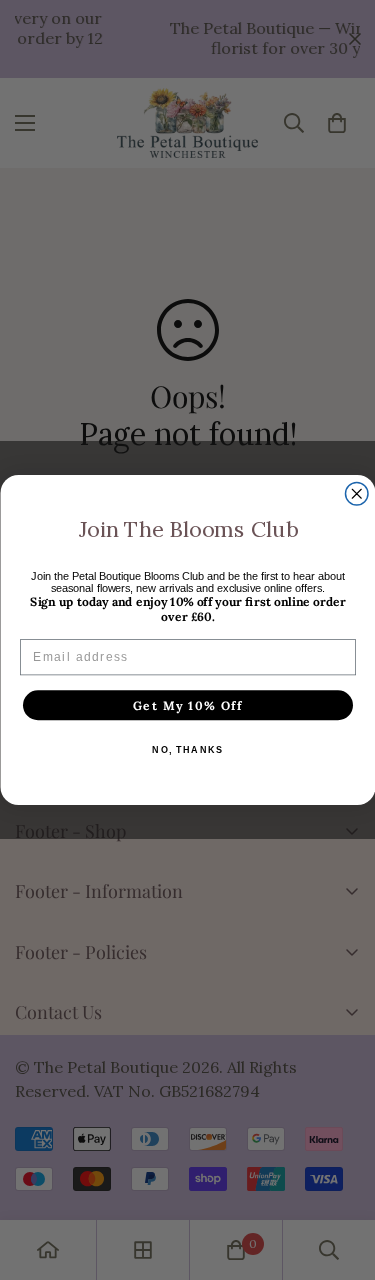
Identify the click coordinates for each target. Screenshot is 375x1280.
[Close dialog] (356, 494)
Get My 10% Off (187, 705)
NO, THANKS (187, 750)
